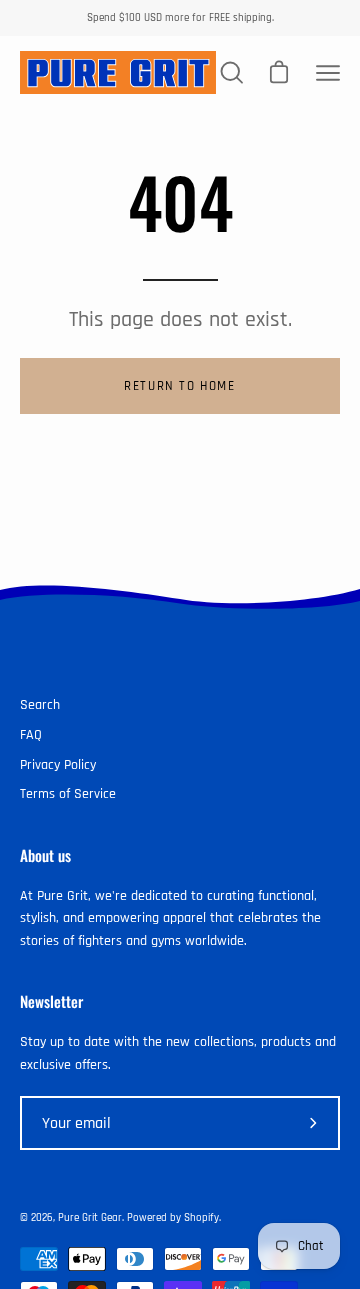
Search (40, 705)
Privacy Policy (58, 765)
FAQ (31, 735)
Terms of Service (68, 794)
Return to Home (179, 386)
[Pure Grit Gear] (118, 72)
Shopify (201, 1218)
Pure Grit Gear (90, 1218)
